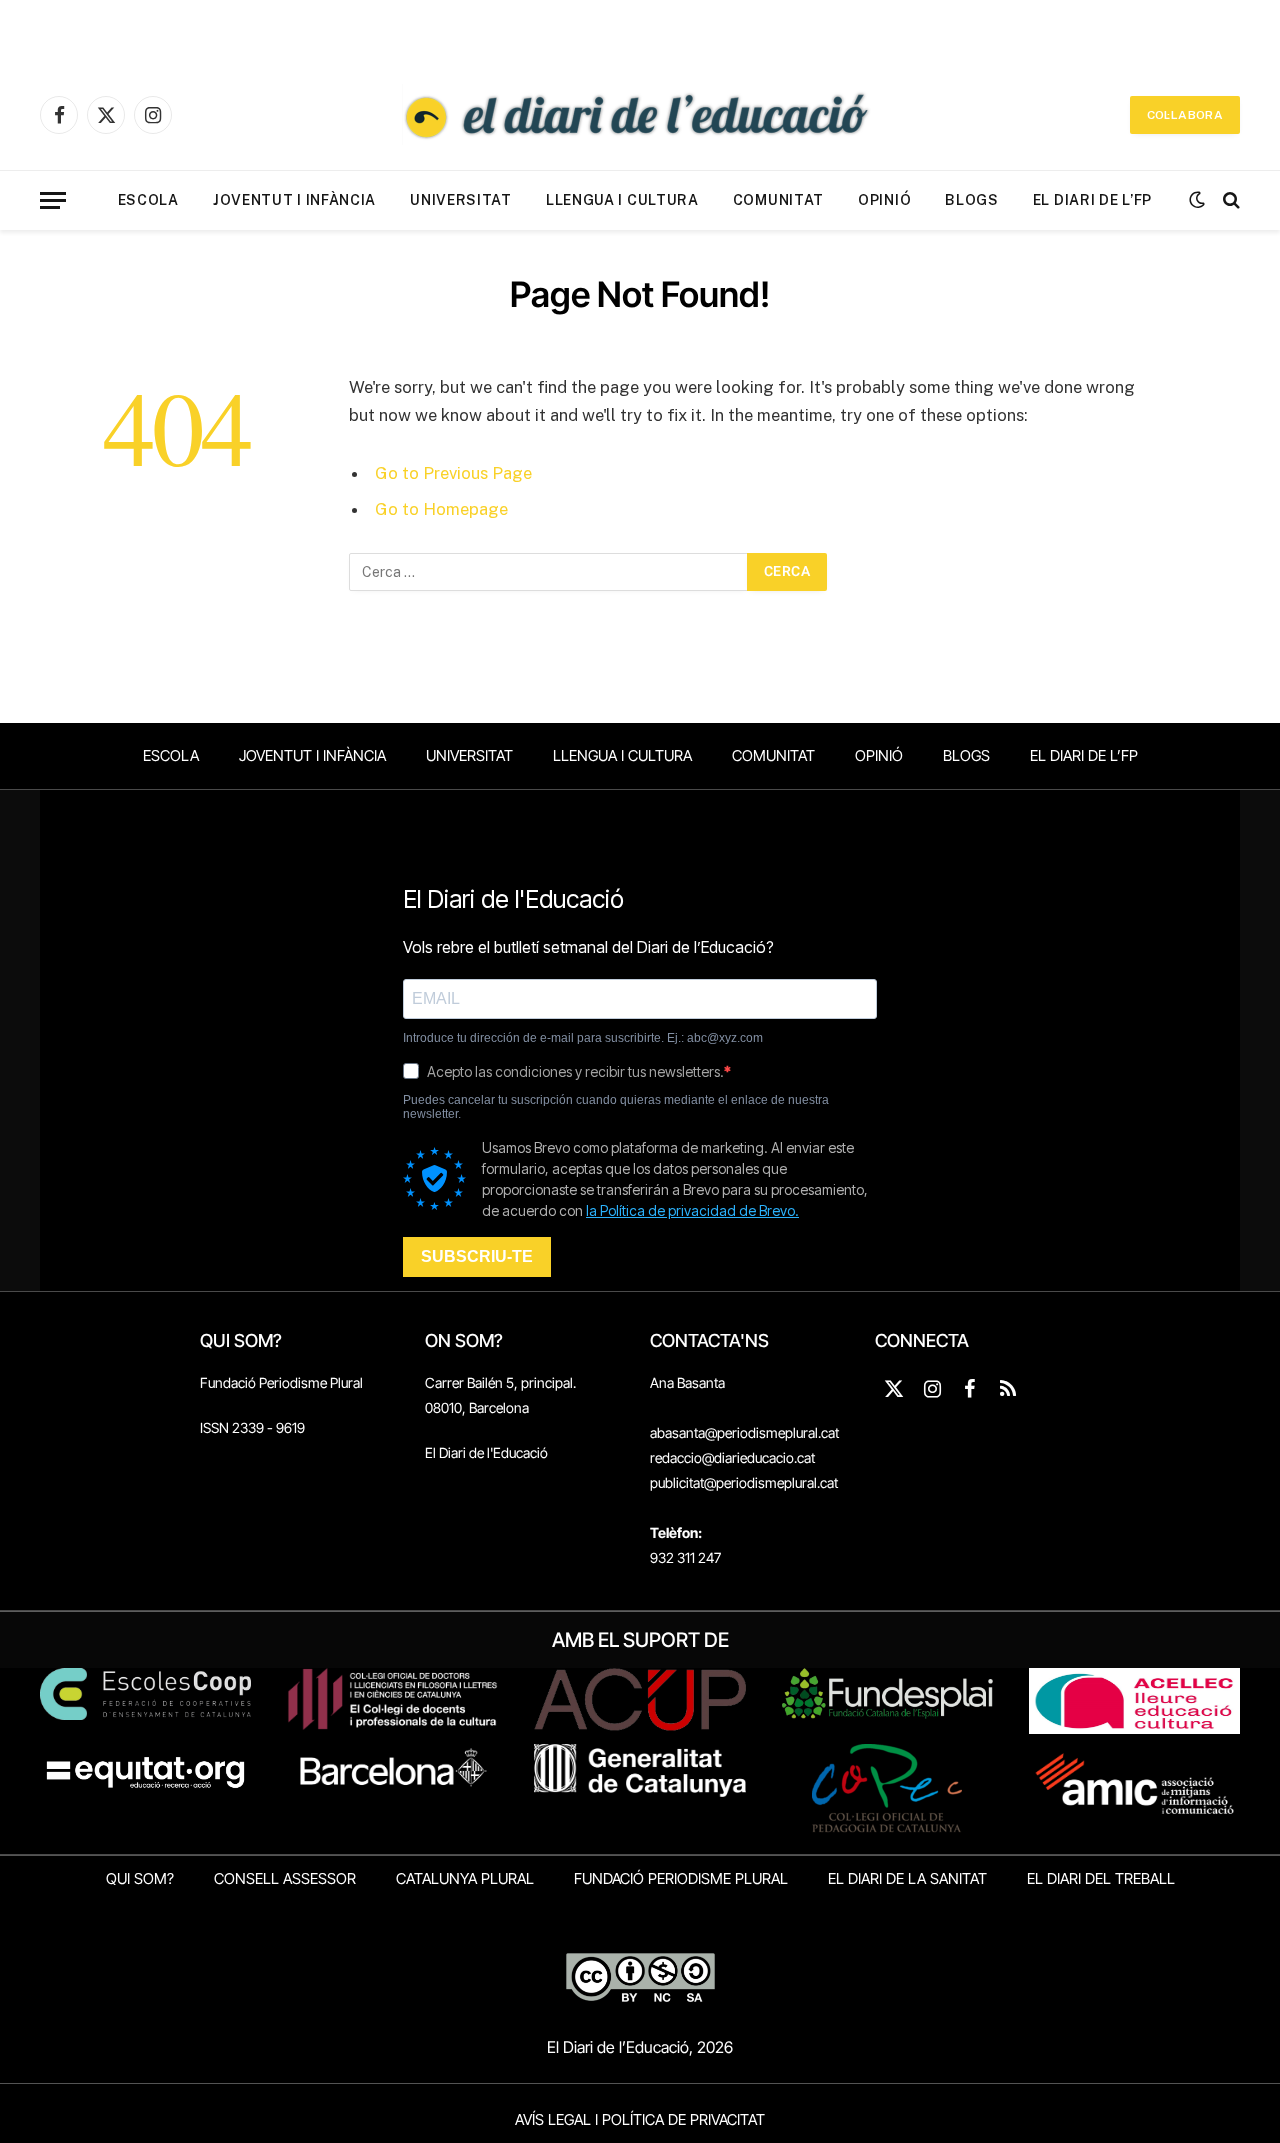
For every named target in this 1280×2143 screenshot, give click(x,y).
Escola (148, 200)
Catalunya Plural (465, 1878)
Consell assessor (285, 1878)
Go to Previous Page (453, 473)
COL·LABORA (1185, 115)
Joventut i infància (294, 200)
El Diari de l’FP (1092, 200)
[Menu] (53, 200)
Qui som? (140, 1878)
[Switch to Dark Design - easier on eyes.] (1197, 200)
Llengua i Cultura (622, 200)
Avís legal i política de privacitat (640, 2119)
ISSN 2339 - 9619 (252, 1427)
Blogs (972, 200)
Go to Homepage (441, 509)
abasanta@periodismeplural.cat (744, 1432)
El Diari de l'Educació (486, 1452)
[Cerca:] (549, 572)
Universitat (461, 200)
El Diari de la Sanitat (907, 1878)
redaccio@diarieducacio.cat (732, 1457)
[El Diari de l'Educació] (640, 115)
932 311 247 (685, 1557)
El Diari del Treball (1101, 1878)
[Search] (1229, 200)
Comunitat (778, 200)
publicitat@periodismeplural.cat (744, 1482)
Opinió (884, 200)
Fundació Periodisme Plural (281, 1382)
